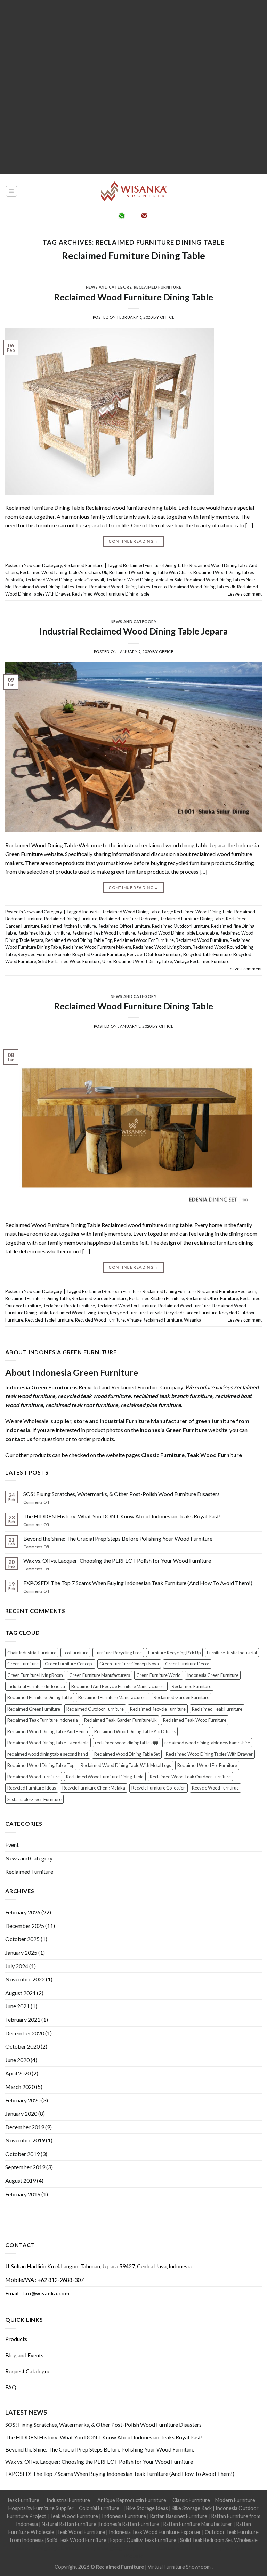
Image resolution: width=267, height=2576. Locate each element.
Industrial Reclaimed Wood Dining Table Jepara (133, 631)
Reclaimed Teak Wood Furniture (103, 933)
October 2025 (22, 1939)
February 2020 (23, 2100)
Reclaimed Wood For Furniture (144, 940)
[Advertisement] (133, 87)
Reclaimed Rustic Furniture (44, 933)
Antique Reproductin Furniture (132, 2500)
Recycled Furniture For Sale (44, 954)
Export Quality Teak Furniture (143, 2540)
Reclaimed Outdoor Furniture (181, 926)
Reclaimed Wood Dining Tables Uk (202, 587)
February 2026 (23, 1912)
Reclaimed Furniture (158, 287)
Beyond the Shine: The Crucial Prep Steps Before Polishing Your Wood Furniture (118, 1538)
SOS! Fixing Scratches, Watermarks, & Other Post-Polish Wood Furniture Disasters (122, 1494)
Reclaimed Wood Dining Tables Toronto (128, 587)
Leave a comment (245, 594)
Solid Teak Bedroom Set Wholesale (219, 2540)
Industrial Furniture (68, 2500)
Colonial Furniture (99, 2508)
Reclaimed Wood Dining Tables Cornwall (64, 580)
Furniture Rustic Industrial (232, 1653)
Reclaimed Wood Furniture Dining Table (133, 297)
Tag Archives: (133, 242)
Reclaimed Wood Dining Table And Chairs (135, 1731)
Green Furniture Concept (69, 1664)
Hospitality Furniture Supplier (41, 2508)
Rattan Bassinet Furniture (179, 2516)
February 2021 (23, 2020)
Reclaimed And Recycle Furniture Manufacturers (118, 1686)
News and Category (109, 287)
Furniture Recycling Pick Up (174, 1653)
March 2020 (20, 2087)
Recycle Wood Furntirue (215, 1788)
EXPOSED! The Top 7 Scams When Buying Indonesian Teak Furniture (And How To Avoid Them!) (138, 1583)
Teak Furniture (23, 2500)
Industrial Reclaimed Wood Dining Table (121, 912)
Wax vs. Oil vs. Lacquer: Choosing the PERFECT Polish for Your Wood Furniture (117, 1561)
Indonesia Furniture (124, 2516)
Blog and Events (24, 2355)
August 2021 (21, 1993)
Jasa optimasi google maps (109, 2548)
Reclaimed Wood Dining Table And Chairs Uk (64, 572)
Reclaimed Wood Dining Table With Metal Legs (126, 1765)
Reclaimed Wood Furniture (202, 940)
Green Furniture (23, 1664)
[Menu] (12, 191)
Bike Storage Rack (192, 2508)
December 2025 (25, 1926)
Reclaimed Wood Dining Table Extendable (177, 933)
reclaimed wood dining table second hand (48, 1754)
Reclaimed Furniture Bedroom (128, 919)
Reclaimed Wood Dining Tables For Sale (144, 580)
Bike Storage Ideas (147, 2508)
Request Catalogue (28, 2371)
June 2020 (17, 2060)
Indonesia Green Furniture (213, 1675)
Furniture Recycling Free (118, 1653)
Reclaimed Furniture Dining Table (133, 255)
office (167, 317)
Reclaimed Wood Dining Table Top (79, 940)
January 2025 (21, 1952)
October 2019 (22, 2154)
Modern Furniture (235, 2500)
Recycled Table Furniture (207, 954)
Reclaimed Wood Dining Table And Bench (48, 1731)
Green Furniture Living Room (35, 1675)
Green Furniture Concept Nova (129, 1664)
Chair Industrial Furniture (32, 1653)
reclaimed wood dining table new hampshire (207, 1743)
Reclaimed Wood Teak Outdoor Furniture (190, 1777)
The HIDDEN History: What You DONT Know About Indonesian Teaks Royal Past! (122, 1516)
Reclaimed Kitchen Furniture (68, 926)
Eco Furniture (75, 1653)
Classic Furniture (191, 2500)
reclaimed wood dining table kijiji (127, 1743)
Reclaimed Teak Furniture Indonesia (43, 1720)
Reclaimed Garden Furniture (99, 1298)
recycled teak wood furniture (94, 1396)
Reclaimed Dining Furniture (71, 919)
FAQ (11, 2387)
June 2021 (17, 2006)
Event (12, 1845)
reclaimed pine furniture (151, 1405)
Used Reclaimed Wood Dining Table (137, 961)
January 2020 (21, 2113)
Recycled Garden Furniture (99, 954)
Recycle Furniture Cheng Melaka (94, 1788)
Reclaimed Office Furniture (124, 926)
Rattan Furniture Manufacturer (198, 2524)
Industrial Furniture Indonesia (36, 1686)
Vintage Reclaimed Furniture (202, 961)
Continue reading (133, 541)
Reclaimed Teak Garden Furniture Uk (120, 1720)
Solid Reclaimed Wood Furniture (69, 961)
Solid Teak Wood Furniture (76, 2540)
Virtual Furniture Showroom (180, 2567)
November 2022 (25, 1979)
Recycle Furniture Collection (159, 1788)
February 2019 (23, 2194)
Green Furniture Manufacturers (100, 1675)
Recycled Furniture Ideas (32, 1788)
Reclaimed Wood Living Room (162, 947)
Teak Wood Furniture (74, 2516)
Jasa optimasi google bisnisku (47, 2548)
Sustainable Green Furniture (34, 1799)
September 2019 (25, 2167)
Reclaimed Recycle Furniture (158, 1709)
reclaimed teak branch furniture (173, 1396)
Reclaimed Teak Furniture (217, 1709)
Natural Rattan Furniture (69, 2524)
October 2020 (22, 2046)
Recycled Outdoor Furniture (154, 954)
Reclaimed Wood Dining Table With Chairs (150, 572)
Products (16, 2339)
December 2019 (25, 2127)
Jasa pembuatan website (166, 2548)
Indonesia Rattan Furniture (129, 2524)
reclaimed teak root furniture (82, 1405)
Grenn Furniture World (159, 1675)
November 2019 (25, 2140)
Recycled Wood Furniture (100, 1320)
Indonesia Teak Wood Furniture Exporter (155, 2532)
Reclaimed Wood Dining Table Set (127, 1754)
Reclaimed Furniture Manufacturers (113, 1697)
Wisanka (193, 1320)
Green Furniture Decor (187, 1664)
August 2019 (21, 2181)
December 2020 (25, 2033)
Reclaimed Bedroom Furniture (111, 1291)
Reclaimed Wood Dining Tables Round (50, 587)
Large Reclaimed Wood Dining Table (197, 912)
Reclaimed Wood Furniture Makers (97, 947)
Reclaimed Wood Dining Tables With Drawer (209, 1754)
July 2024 (17, 1966)
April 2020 (18, 2073)
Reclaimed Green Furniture (34, 1709)
